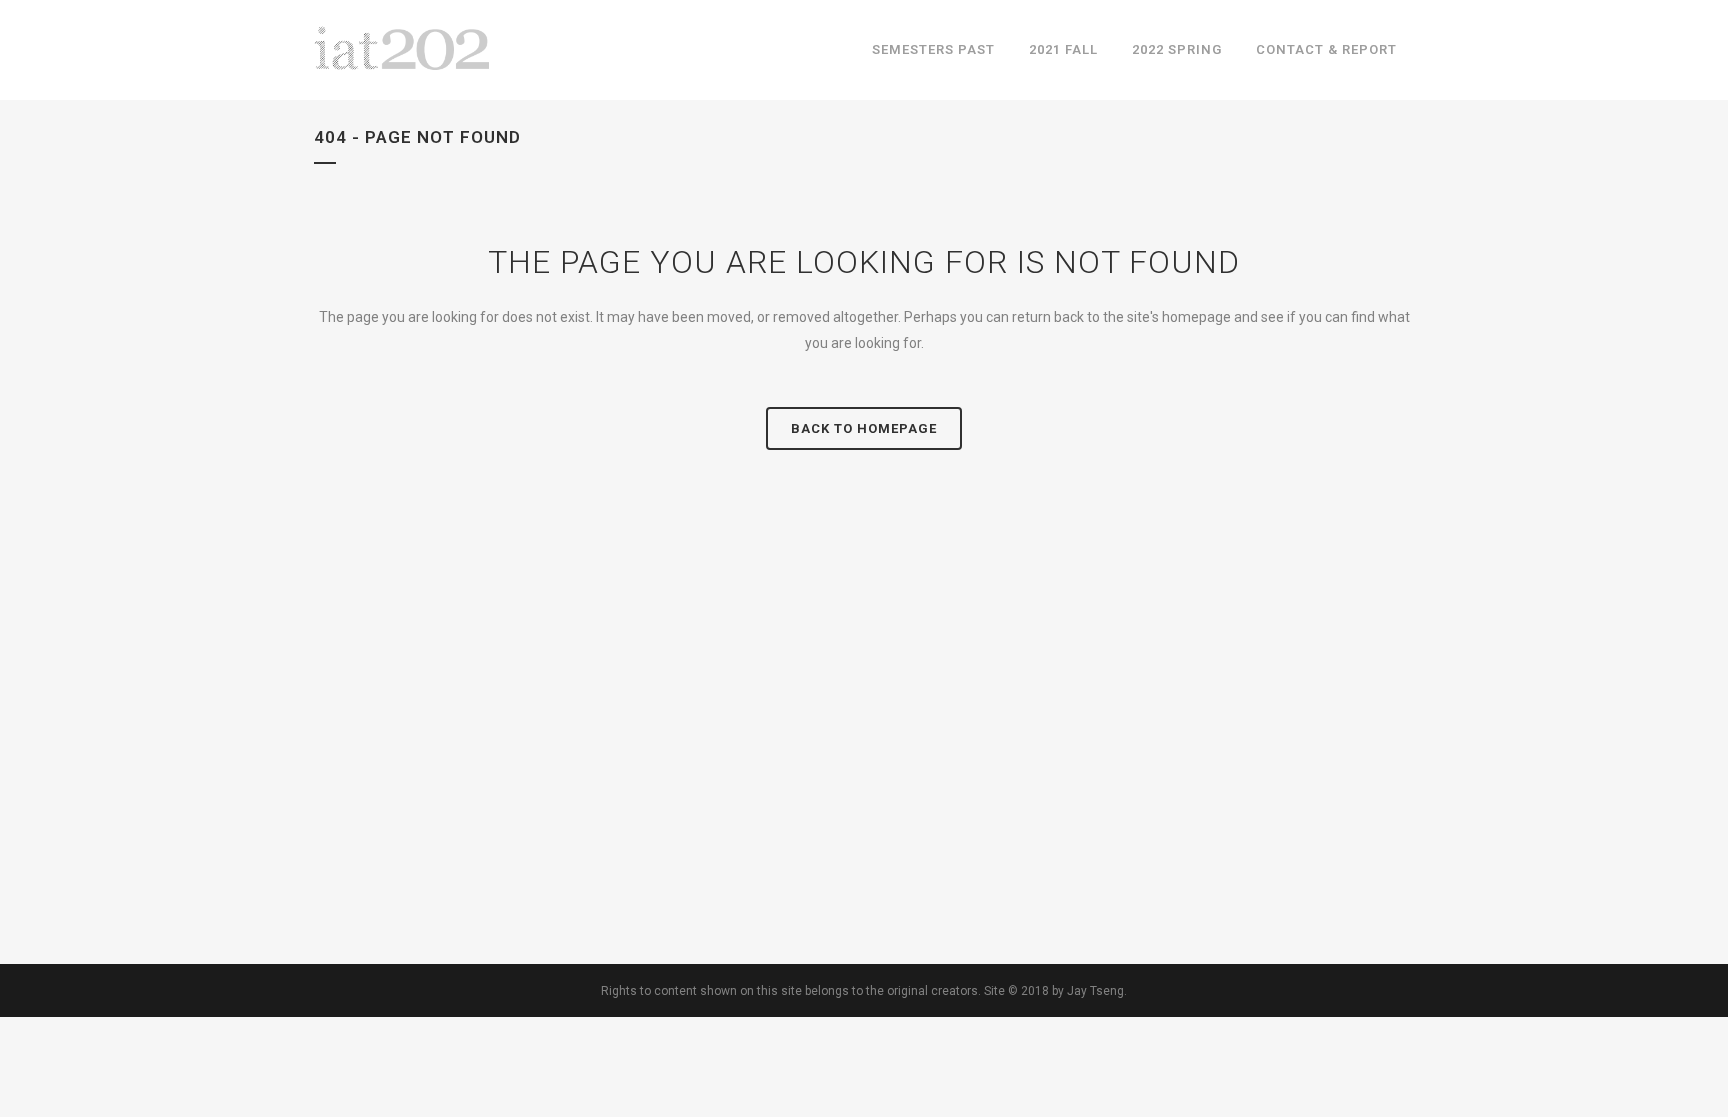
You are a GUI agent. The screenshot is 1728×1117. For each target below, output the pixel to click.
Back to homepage (864, 428)
